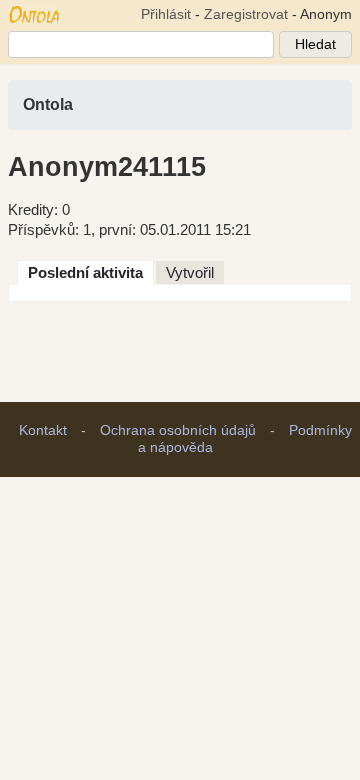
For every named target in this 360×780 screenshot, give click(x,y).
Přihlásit (166, 14)
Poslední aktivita (85, 272)
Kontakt (43, 430)
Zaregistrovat (246, 14)
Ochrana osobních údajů (178, 430)
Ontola (48, 104)
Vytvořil (190, 272)
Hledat (315, 44)
